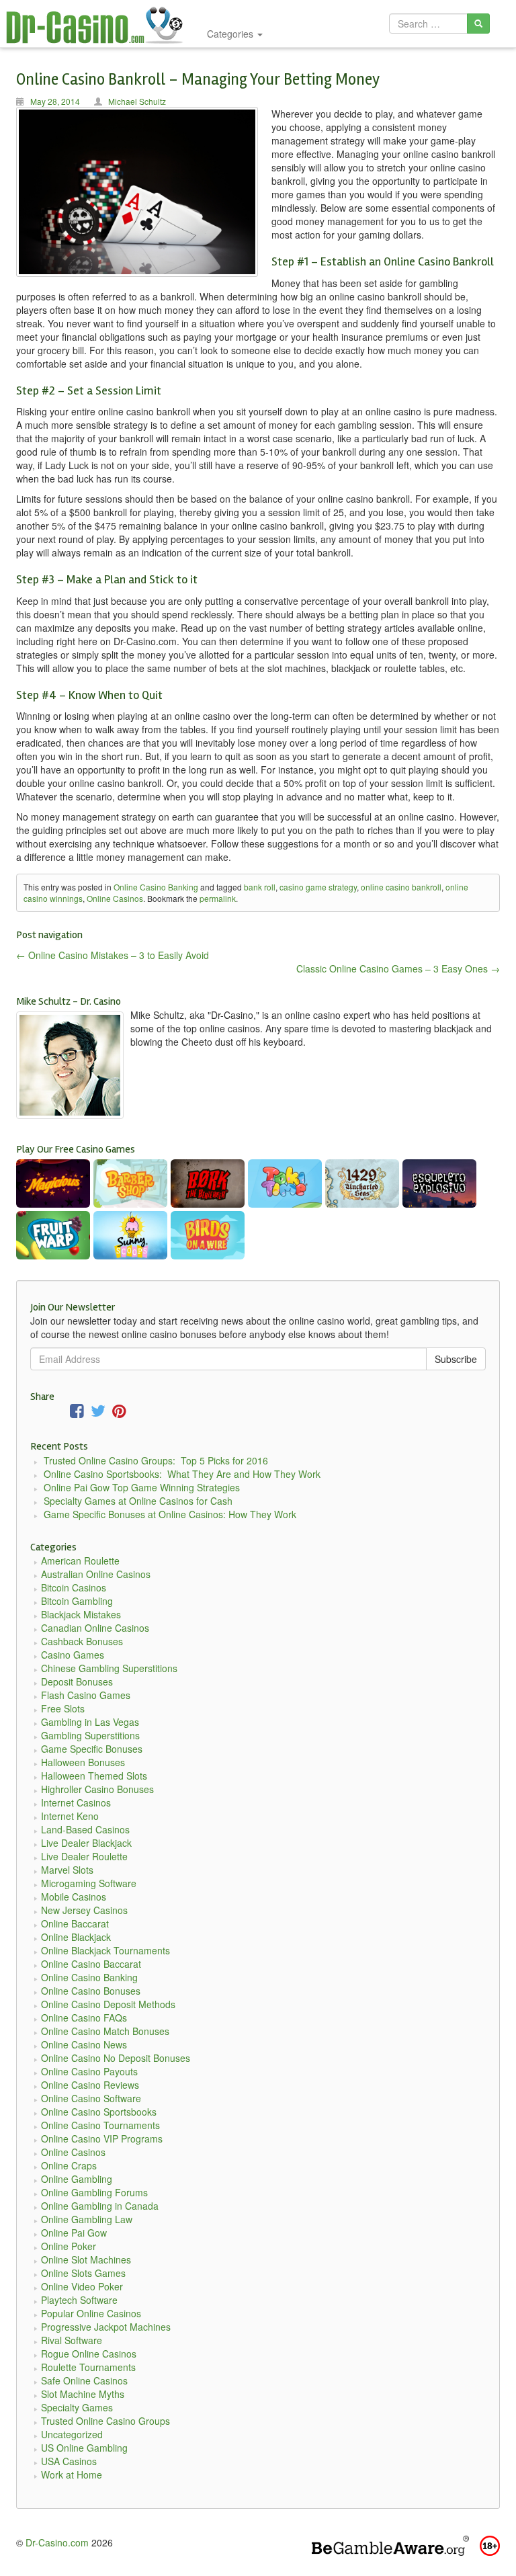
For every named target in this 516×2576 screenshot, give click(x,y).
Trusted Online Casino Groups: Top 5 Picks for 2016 (156, 1460)
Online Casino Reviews (90, 2085)
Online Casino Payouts (89, 2071)
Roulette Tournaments (88, 2367)
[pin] (119, 1413)
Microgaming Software (89, 1883)
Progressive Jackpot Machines (106, 2327)
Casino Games (73, 1655)
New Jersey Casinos (84, 1910)
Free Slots (63, 1708)
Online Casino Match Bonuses (105, 2031)
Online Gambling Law (87, 2219)
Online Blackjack (76, 1937)
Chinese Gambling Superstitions (109, 1668)
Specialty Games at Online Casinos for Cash (138, 1501)
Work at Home (72, 2475)
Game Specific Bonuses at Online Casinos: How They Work (170, 1514)
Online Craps (69, 2165)
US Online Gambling (84, 2448)
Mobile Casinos (74, 1897)
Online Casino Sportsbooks (99, 2112)
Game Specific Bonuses (92, 1749)
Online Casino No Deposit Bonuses (116, 2058)
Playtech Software (79, 2300)
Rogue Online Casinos (89, 2354)
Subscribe (456, 1359)
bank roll (260, 887)
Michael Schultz (137, 101)
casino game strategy (318, 887)
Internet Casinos (76, 1802)
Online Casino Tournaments (100, 2125)
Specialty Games (77, 2407)
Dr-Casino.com (57, 2542)
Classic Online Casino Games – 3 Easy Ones (398, 968)
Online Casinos (115, 898)
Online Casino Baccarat (91, 1964)
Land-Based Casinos (85, 1829)
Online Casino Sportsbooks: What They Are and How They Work (182, 1474)
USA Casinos (69, 2461)
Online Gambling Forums (94, 2192)
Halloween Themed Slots (94, 1776)
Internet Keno (70, 1816)
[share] (77, 1413)
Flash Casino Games (86, 1695)
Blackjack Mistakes (81, 1614)
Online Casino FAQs (84, 2018)
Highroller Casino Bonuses (97, 1789)
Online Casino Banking (156, 887)
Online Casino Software (91, 2098)
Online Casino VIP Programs (102, 2138)
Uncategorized (72, 2434)
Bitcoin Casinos (74, 1587)
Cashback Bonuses (82, 1641)
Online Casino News (84, 2044)
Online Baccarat (75, 1923)
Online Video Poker (82, 2286)
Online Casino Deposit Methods (108, 2004)
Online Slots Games (83, 2273)
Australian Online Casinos (96, 1574)
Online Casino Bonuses (91, 1991)
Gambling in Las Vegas (90, 1722)
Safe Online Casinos (84, 2380)
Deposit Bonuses (77, 1681)
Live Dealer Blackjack (86, 1843)
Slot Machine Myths (83, 2394)
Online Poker (69, 2246)
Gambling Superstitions (90, 1735)
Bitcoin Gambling (77, 1601)
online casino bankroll (401, 887)
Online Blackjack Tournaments (105, 1950)
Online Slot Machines (86, 2259)
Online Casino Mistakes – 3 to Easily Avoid (113, 955)
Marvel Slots (67, 1870)
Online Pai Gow (74, 2233)
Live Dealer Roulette (84, 1856)
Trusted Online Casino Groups (105, 2421)
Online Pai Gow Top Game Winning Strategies (142, 1487)
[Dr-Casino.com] (101, 24)
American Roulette (80, 1561)
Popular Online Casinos (91, 2313)
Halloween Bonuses (83, 1762)
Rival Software (72, 2340)
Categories (231, 34)
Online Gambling (77, 2179)
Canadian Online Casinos (95, 1628)
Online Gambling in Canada (100, 2206)
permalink (218, 898)
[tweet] (98, 1413)
